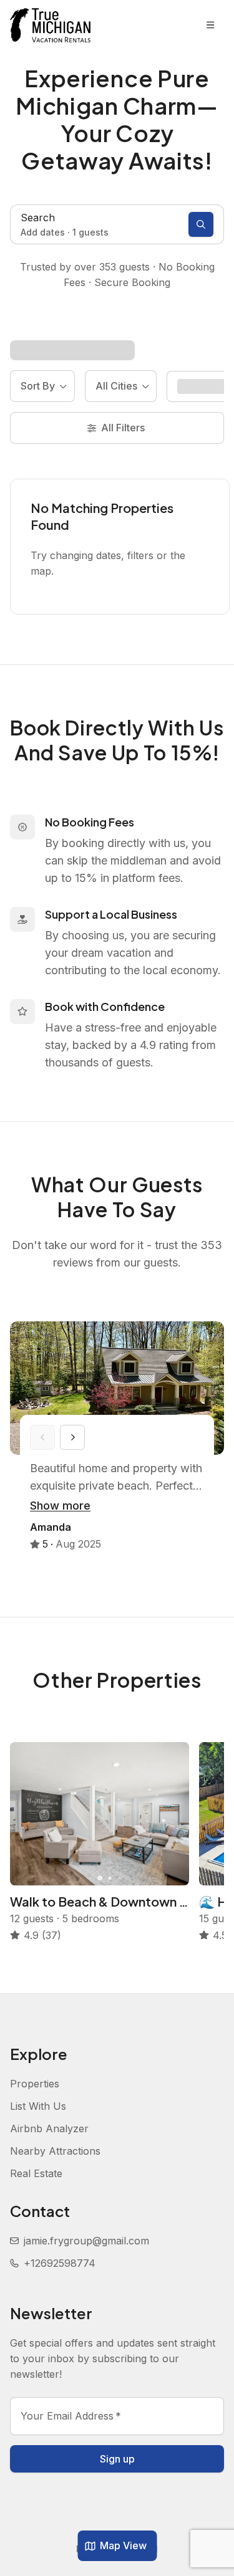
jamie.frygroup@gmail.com (86, 2241)
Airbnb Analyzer (49, 2128)
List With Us (38, 2106)
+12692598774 (60, 2263)
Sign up (117, 2459)
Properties (35, 2084)
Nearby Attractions (55, 2151)
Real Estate (36, 2173)
